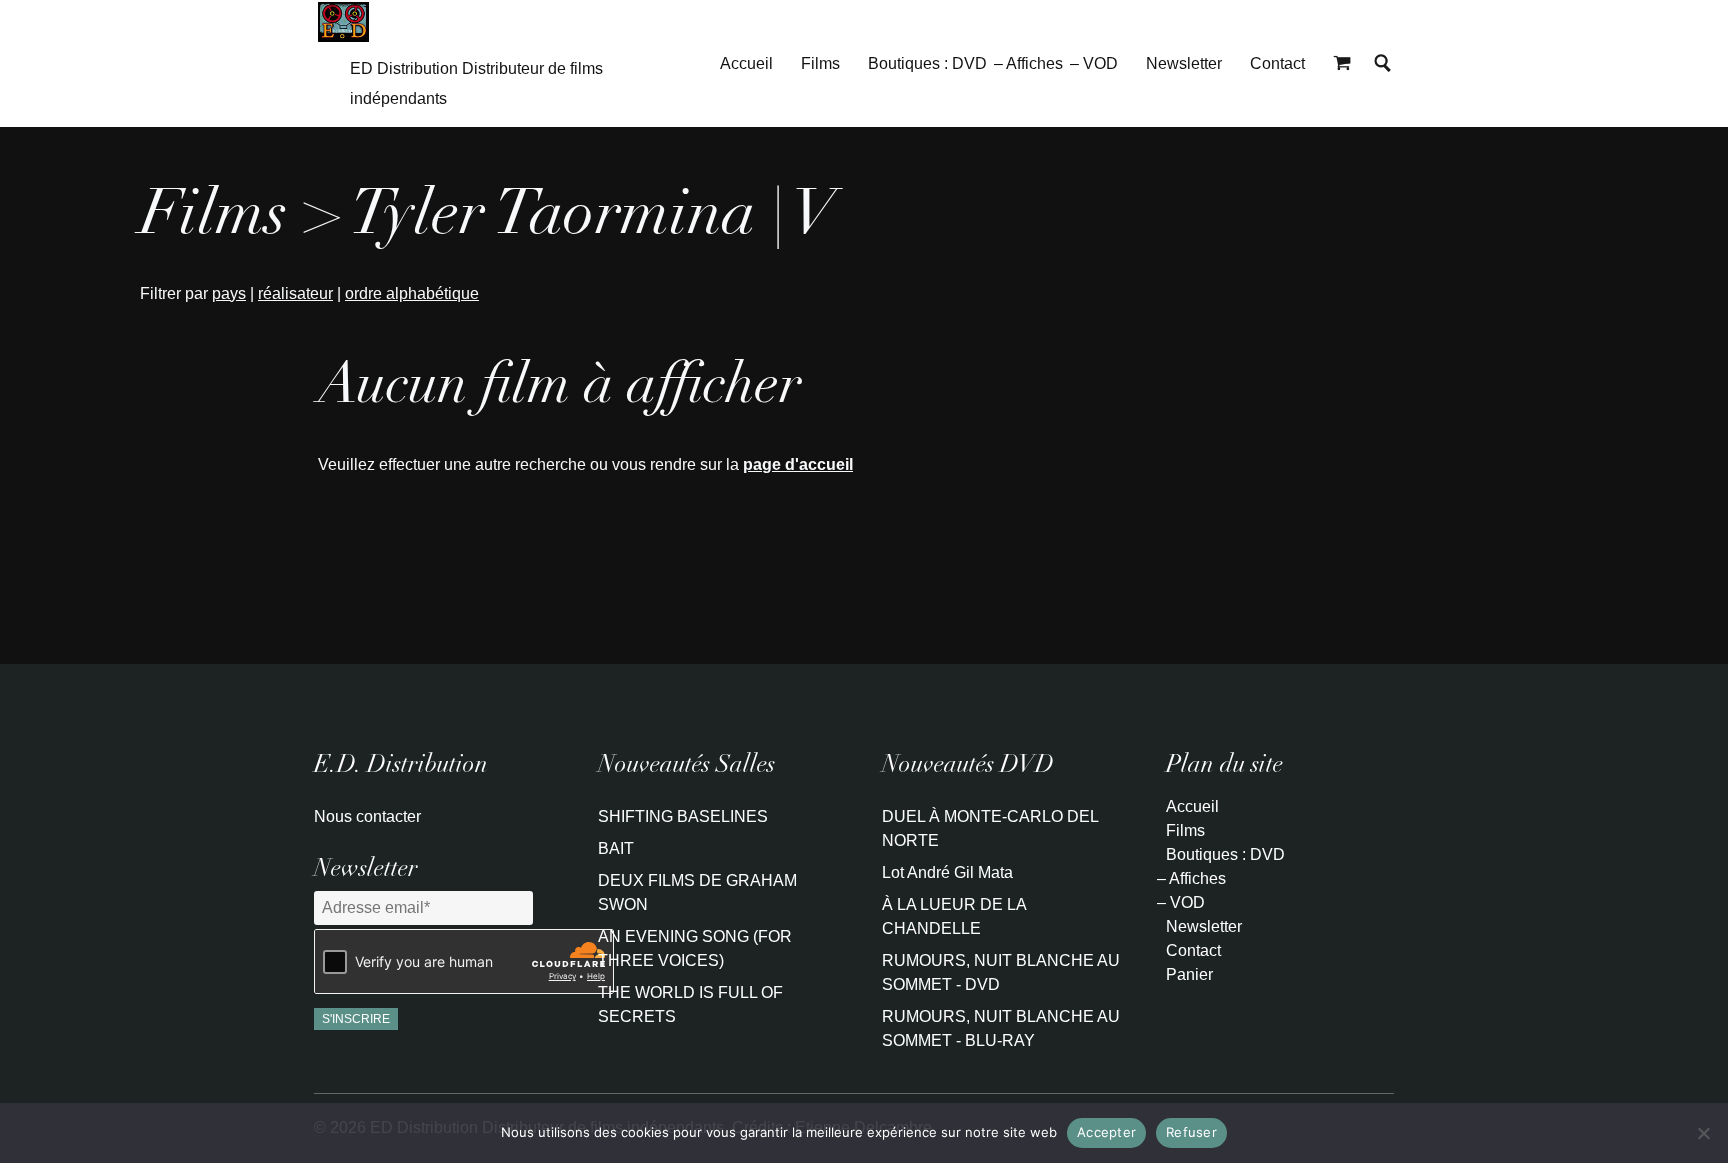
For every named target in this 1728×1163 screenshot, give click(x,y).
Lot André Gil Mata (947, 872)
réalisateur (295, 293)
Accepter (1106, 1132)
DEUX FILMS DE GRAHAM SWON (697, 892)
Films (820, 63)
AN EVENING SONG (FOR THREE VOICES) (695, 948)
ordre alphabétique (412, 293)
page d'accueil (798, 464)
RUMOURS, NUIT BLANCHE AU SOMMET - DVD (1001, 972)
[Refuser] (1703, 1133)
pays (229, 293)
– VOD (1094, 63)
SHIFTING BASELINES (683, 816)
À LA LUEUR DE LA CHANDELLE (954, 916)
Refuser (1191, 1132)
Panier (1189, 974)
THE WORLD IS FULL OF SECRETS (690, 1004)
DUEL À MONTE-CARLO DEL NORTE (990, 828)
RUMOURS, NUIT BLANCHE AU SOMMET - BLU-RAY (1001, 1028)
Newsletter (1184, 63)
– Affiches (1028, 63)
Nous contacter (367, 816)
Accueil (746, 63)
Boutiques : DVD (927, 63)
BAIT (616, 848)
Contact (1277, 63)
